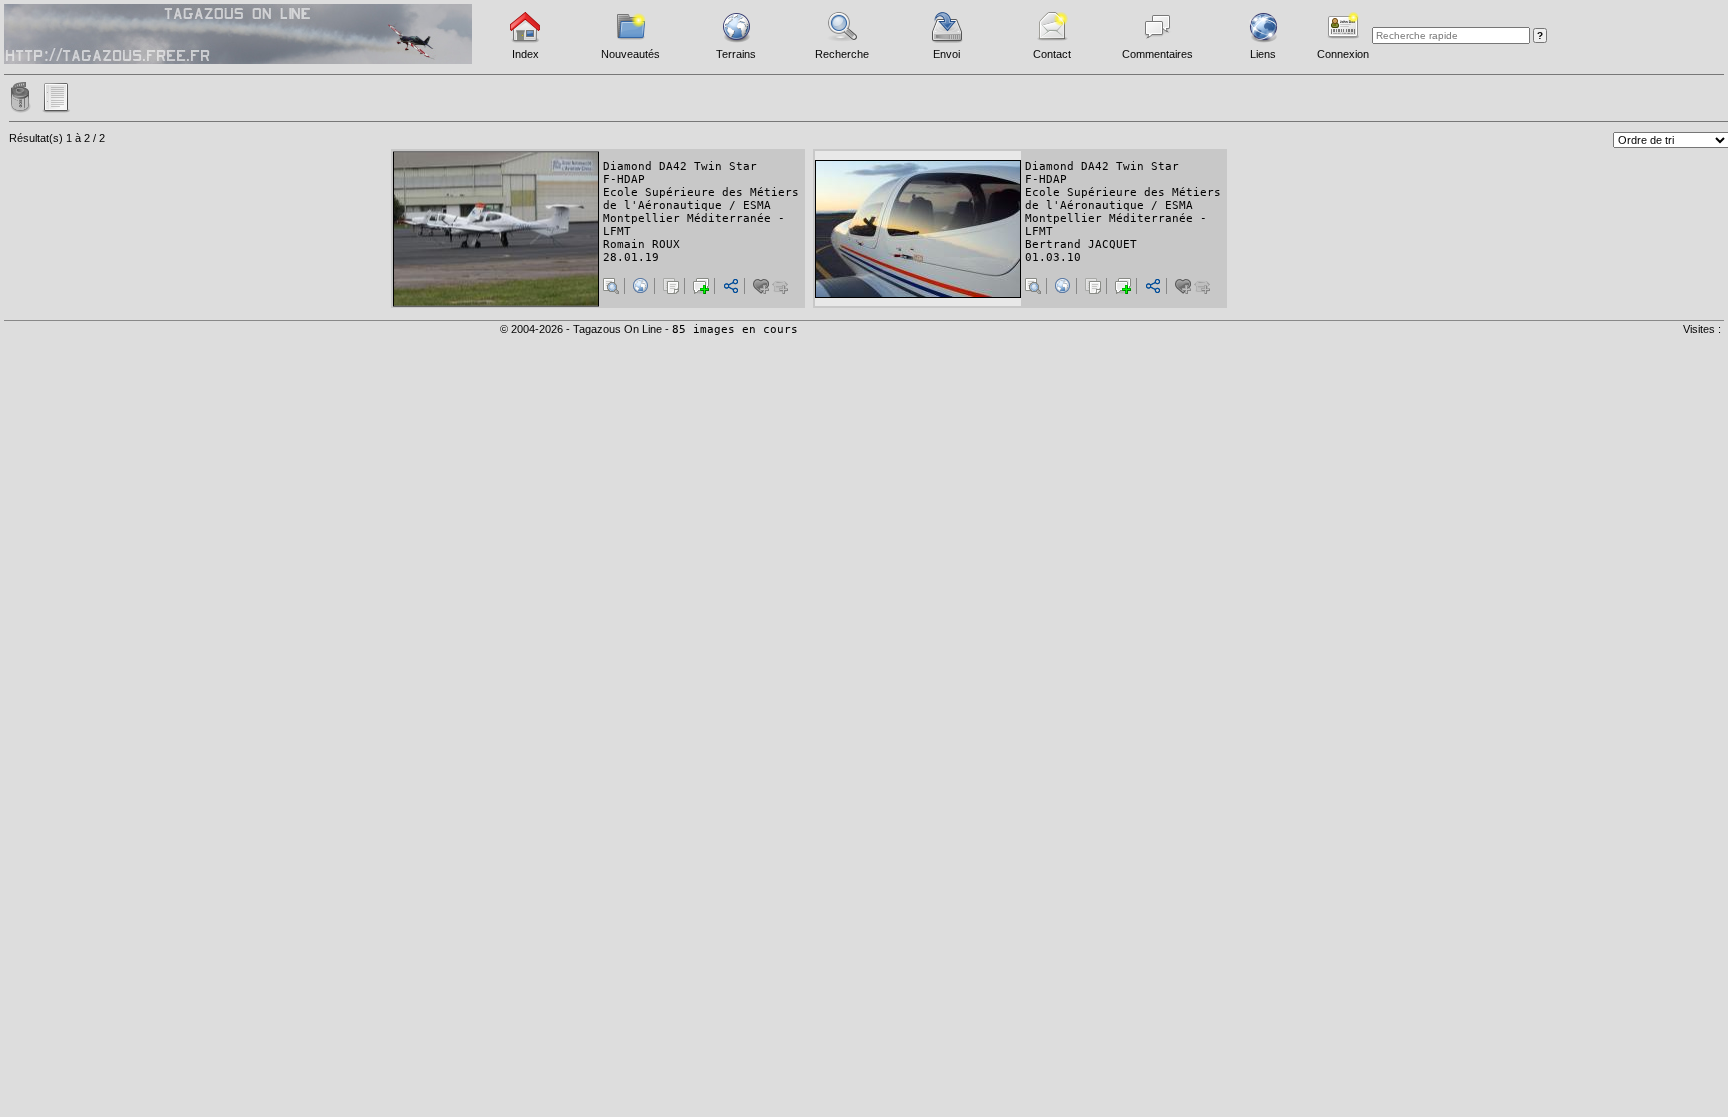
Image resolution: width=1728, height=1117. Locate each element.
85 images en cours (735, 329)
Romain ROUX (641, 244)
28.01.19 (631, 257)
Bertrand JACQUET (1081, 244)
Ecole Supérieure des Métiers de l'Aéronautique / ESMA (701, 199)
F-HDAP (624, 179)
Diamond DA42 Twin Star (680, 166)
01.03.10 (1053, 257)
